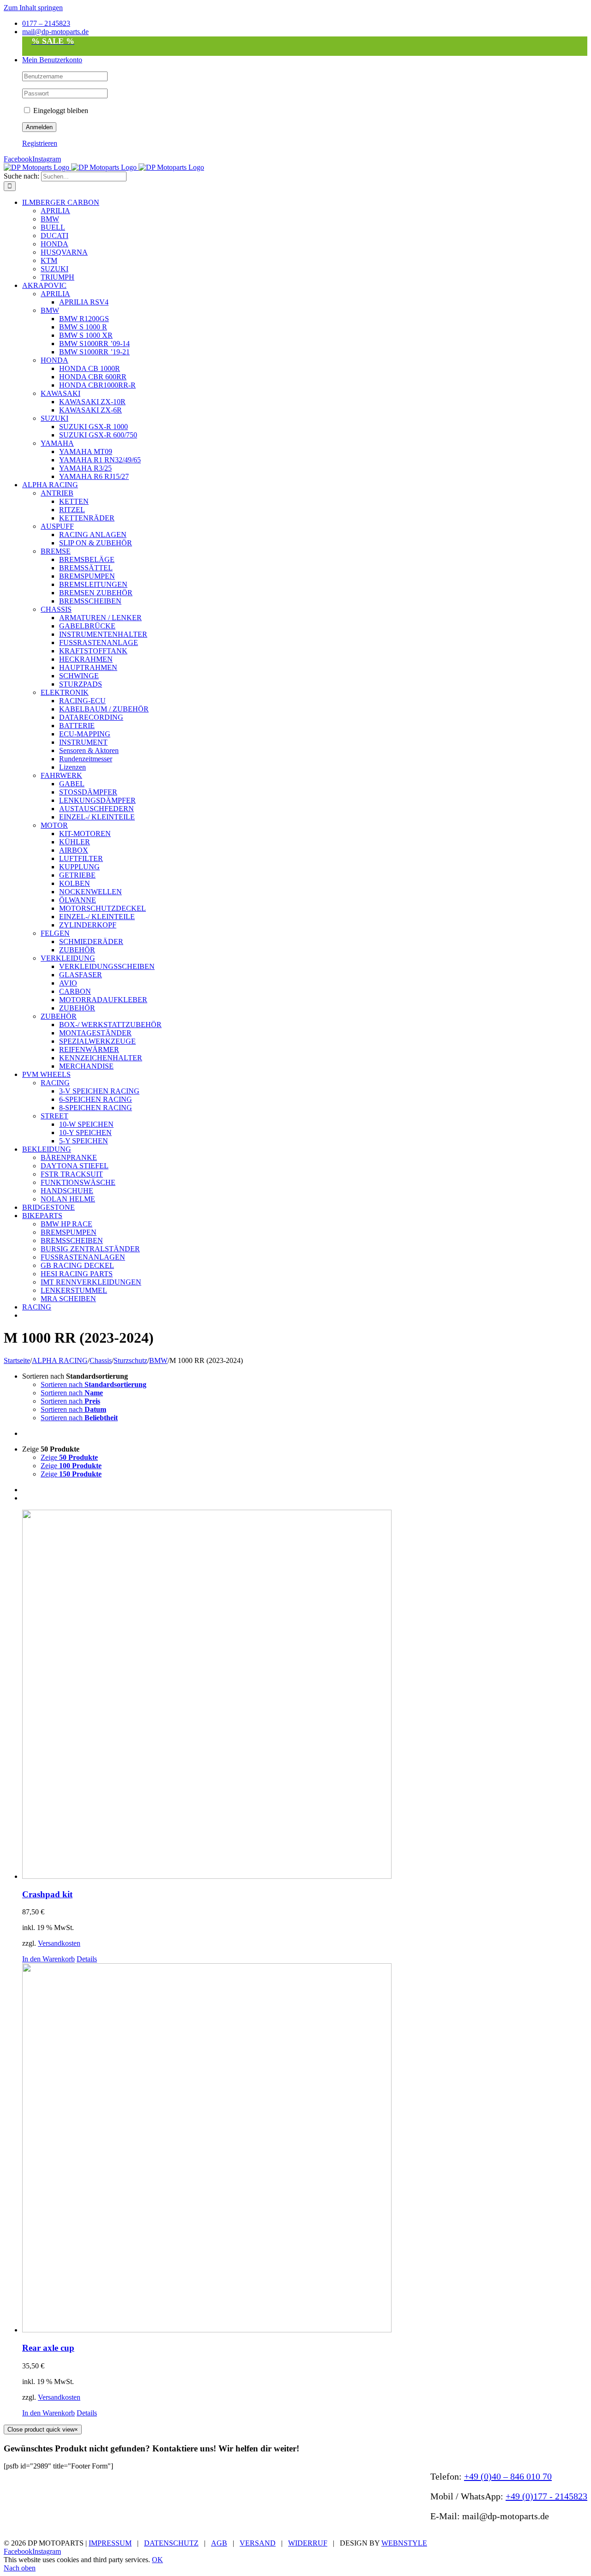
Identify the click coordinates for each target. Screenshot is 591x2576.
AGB (219, 2543)
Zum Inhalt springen (33, 8)
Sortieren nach (93, 1384)
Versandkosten (59, 1943)
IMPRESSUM (110, 2543)
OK (157, 2560)
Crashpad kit (47, 1894)
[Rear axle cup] (305, 2149)
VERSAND (258, 2543)
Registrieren (40, 143)
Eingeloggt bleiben (60, 111)
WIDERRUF (308, 2543)
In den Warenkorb (48, 1959)
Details (87, 1959)
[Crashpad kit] (305, 1695)
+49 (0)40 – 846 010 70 (508, 2476)
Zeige (69, 1457)
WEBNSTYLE (404, 2543)
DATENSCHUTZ (171, 2543)
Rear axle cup (48, 2348)
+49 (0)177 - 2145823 (546, 2496)
